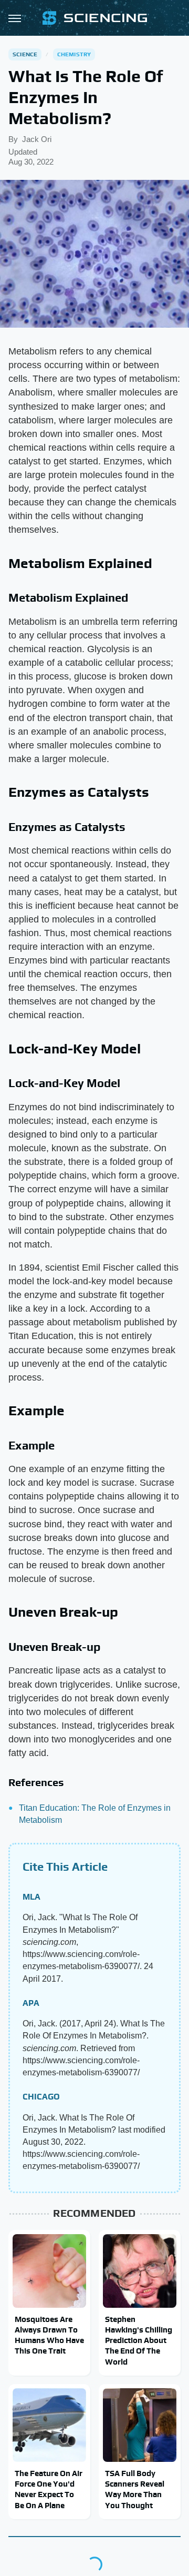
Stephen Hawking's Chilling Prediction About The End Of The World (139, 2340)
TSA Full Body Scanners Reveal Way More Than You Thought (135, 2489)
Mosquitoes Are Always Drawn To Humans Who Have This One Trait (49, 2335)
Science (25, 54)
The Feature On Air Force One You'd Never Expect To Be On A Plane (49, 2489)
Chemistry (74, 54)
